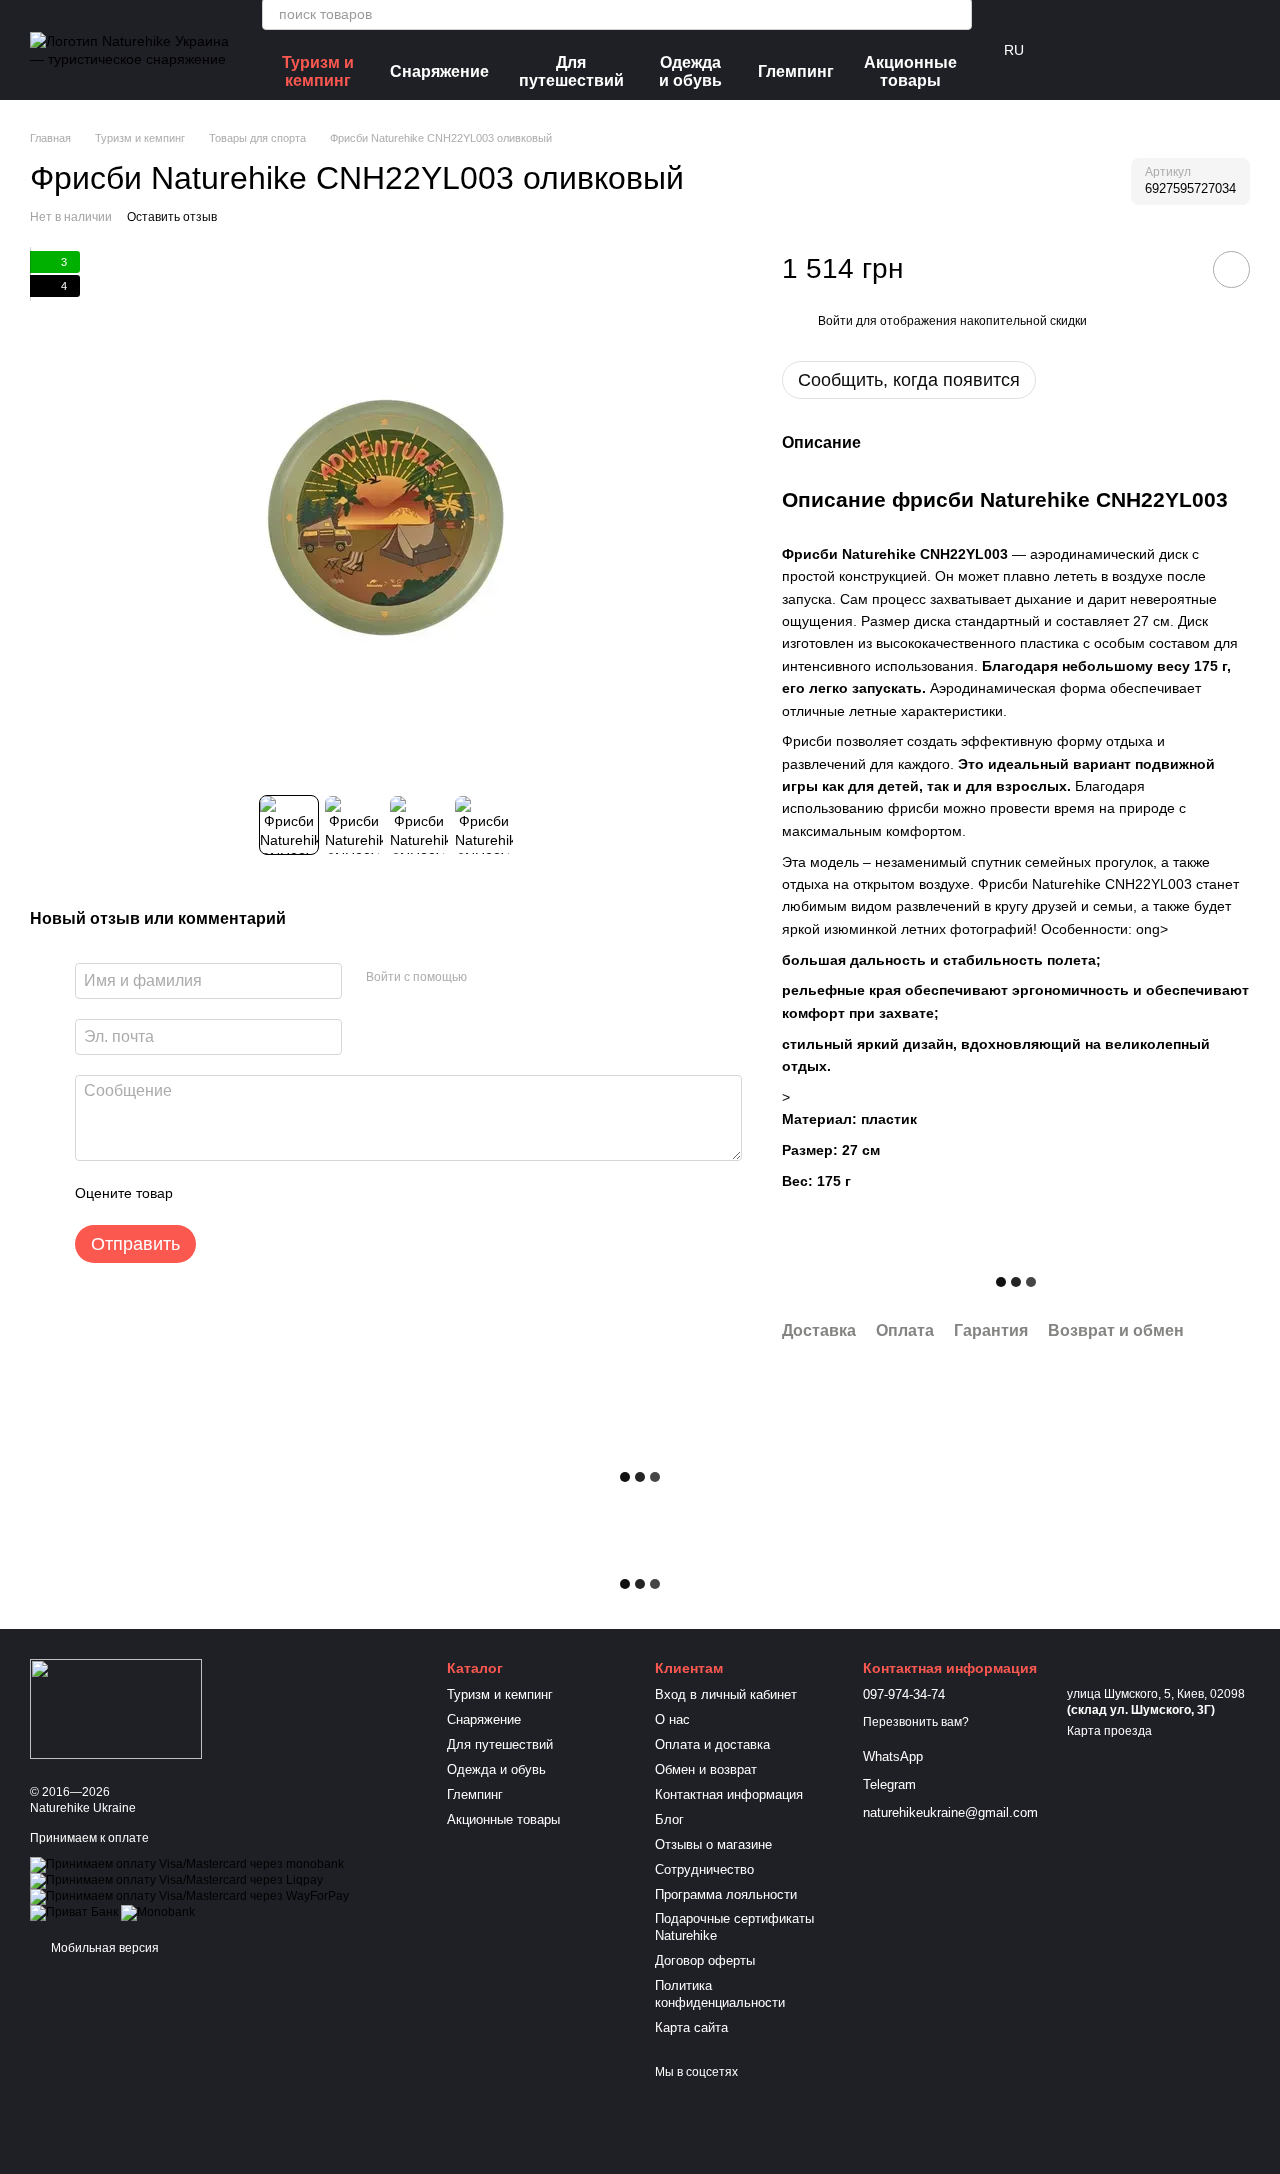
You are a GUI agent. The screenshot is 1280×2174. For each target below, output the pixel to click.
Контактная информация (729, 1794)
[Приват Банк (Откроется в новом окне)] (74, 1912)
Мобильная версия (103, 1948)
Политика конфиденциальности (720, 1994)
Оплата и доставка (712, 1744)
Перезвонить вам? (916, 1722)
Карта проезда (1109, 1731)
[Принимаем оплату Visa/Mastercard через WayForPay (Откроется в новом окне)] (189, 1896)
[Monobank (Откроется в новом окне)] (158, 1912)
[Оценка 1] (206, 1193)
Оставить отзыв (172, 217)
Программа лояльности (726, 1894)
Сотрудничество (704, 1869)
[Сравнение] (1078, 50)
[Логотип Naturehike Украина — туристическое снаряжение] (116, 1708)
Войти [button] (835, 321)
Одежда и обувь (690, 71)
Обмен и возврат (706, 1769)
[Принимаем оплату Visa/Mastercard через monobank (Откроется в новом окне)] (187, 1864)
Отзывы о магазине (713, 1844)
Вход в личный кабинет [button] (726, 1694)
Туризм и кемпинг (318, 71)
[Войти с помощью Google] (521, 978)
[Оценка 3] (270, 1193)
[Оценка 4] (302, 1193)
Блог (669, 1819)
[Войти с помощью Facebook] (489, 978)
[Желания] (1130, 50)
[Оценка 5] (334, 1193)
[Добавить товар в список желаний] (1231, 269)
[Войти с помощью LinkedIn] (553, 978)
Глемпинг (796, 71)
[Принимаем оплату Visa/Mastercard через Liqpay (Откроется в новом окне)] (176, 1880)
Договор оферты (705, 1960)
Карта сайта (691, 2027)
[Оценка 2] (238, 1193)
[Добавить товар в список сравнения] (1175, 269)
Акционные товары (910, 71)
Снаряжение (439, 71)
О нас (672, 1719)
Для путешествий (571, 71)
